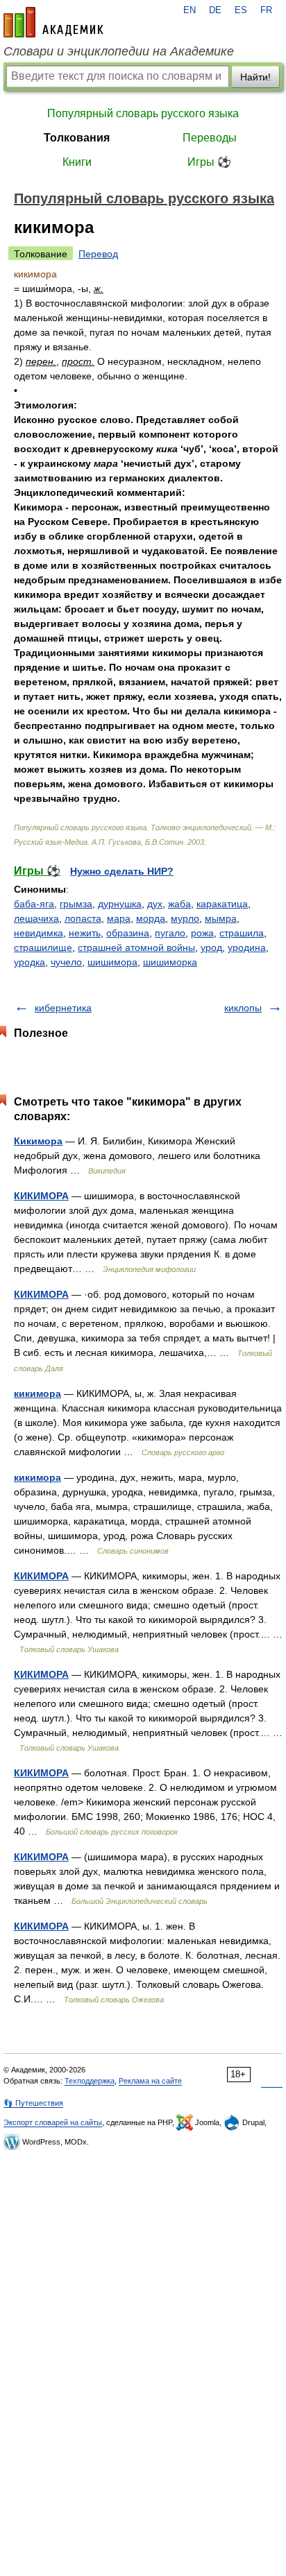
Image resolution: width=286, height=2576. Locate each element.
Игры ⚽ (209, 162)
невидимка (39, 933)
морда (151, 918)
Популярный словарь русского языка (143, 113)
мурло (185, 918)
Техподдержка (90, 2081)
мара (119, 918)
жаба (179, 904)
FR (266, 10)
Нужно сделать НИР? (122, 871)
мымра (221, 918)
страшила (242, 933)
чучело (66, 962)
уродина (247, 947)
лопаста (83, 918)
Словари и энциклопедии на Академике (119, 51)
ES (241, 10)
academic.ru (53, 22)
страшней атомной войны (136, 947)
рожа (202, 933)
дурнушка (120, 904)
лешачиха (36, 918)
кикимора (37, 1393)
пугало (170, 933)
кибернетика (63, 1008)
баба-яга (34, 904)
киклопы (243, 1008)
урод (211, 947)
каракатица (222, 904)
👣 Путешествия (33, 2103)
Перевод (98, 254)
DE (215, 10)
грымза (76, 904)
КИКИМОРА (41, 1196)
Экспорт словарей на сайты (53, 2122)
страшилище (43, 947)
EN (190, 10)
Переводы (210, 138)
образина (128, 933)
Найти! (255, 77)
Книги (77, 162)
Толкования (77, 138)
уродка (30, 962)
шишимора (112, 962)
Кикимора (38, 1141)
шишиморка (170, 962)
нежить (85, 933)
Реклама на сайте (150, 2081)
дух (155, 904)
